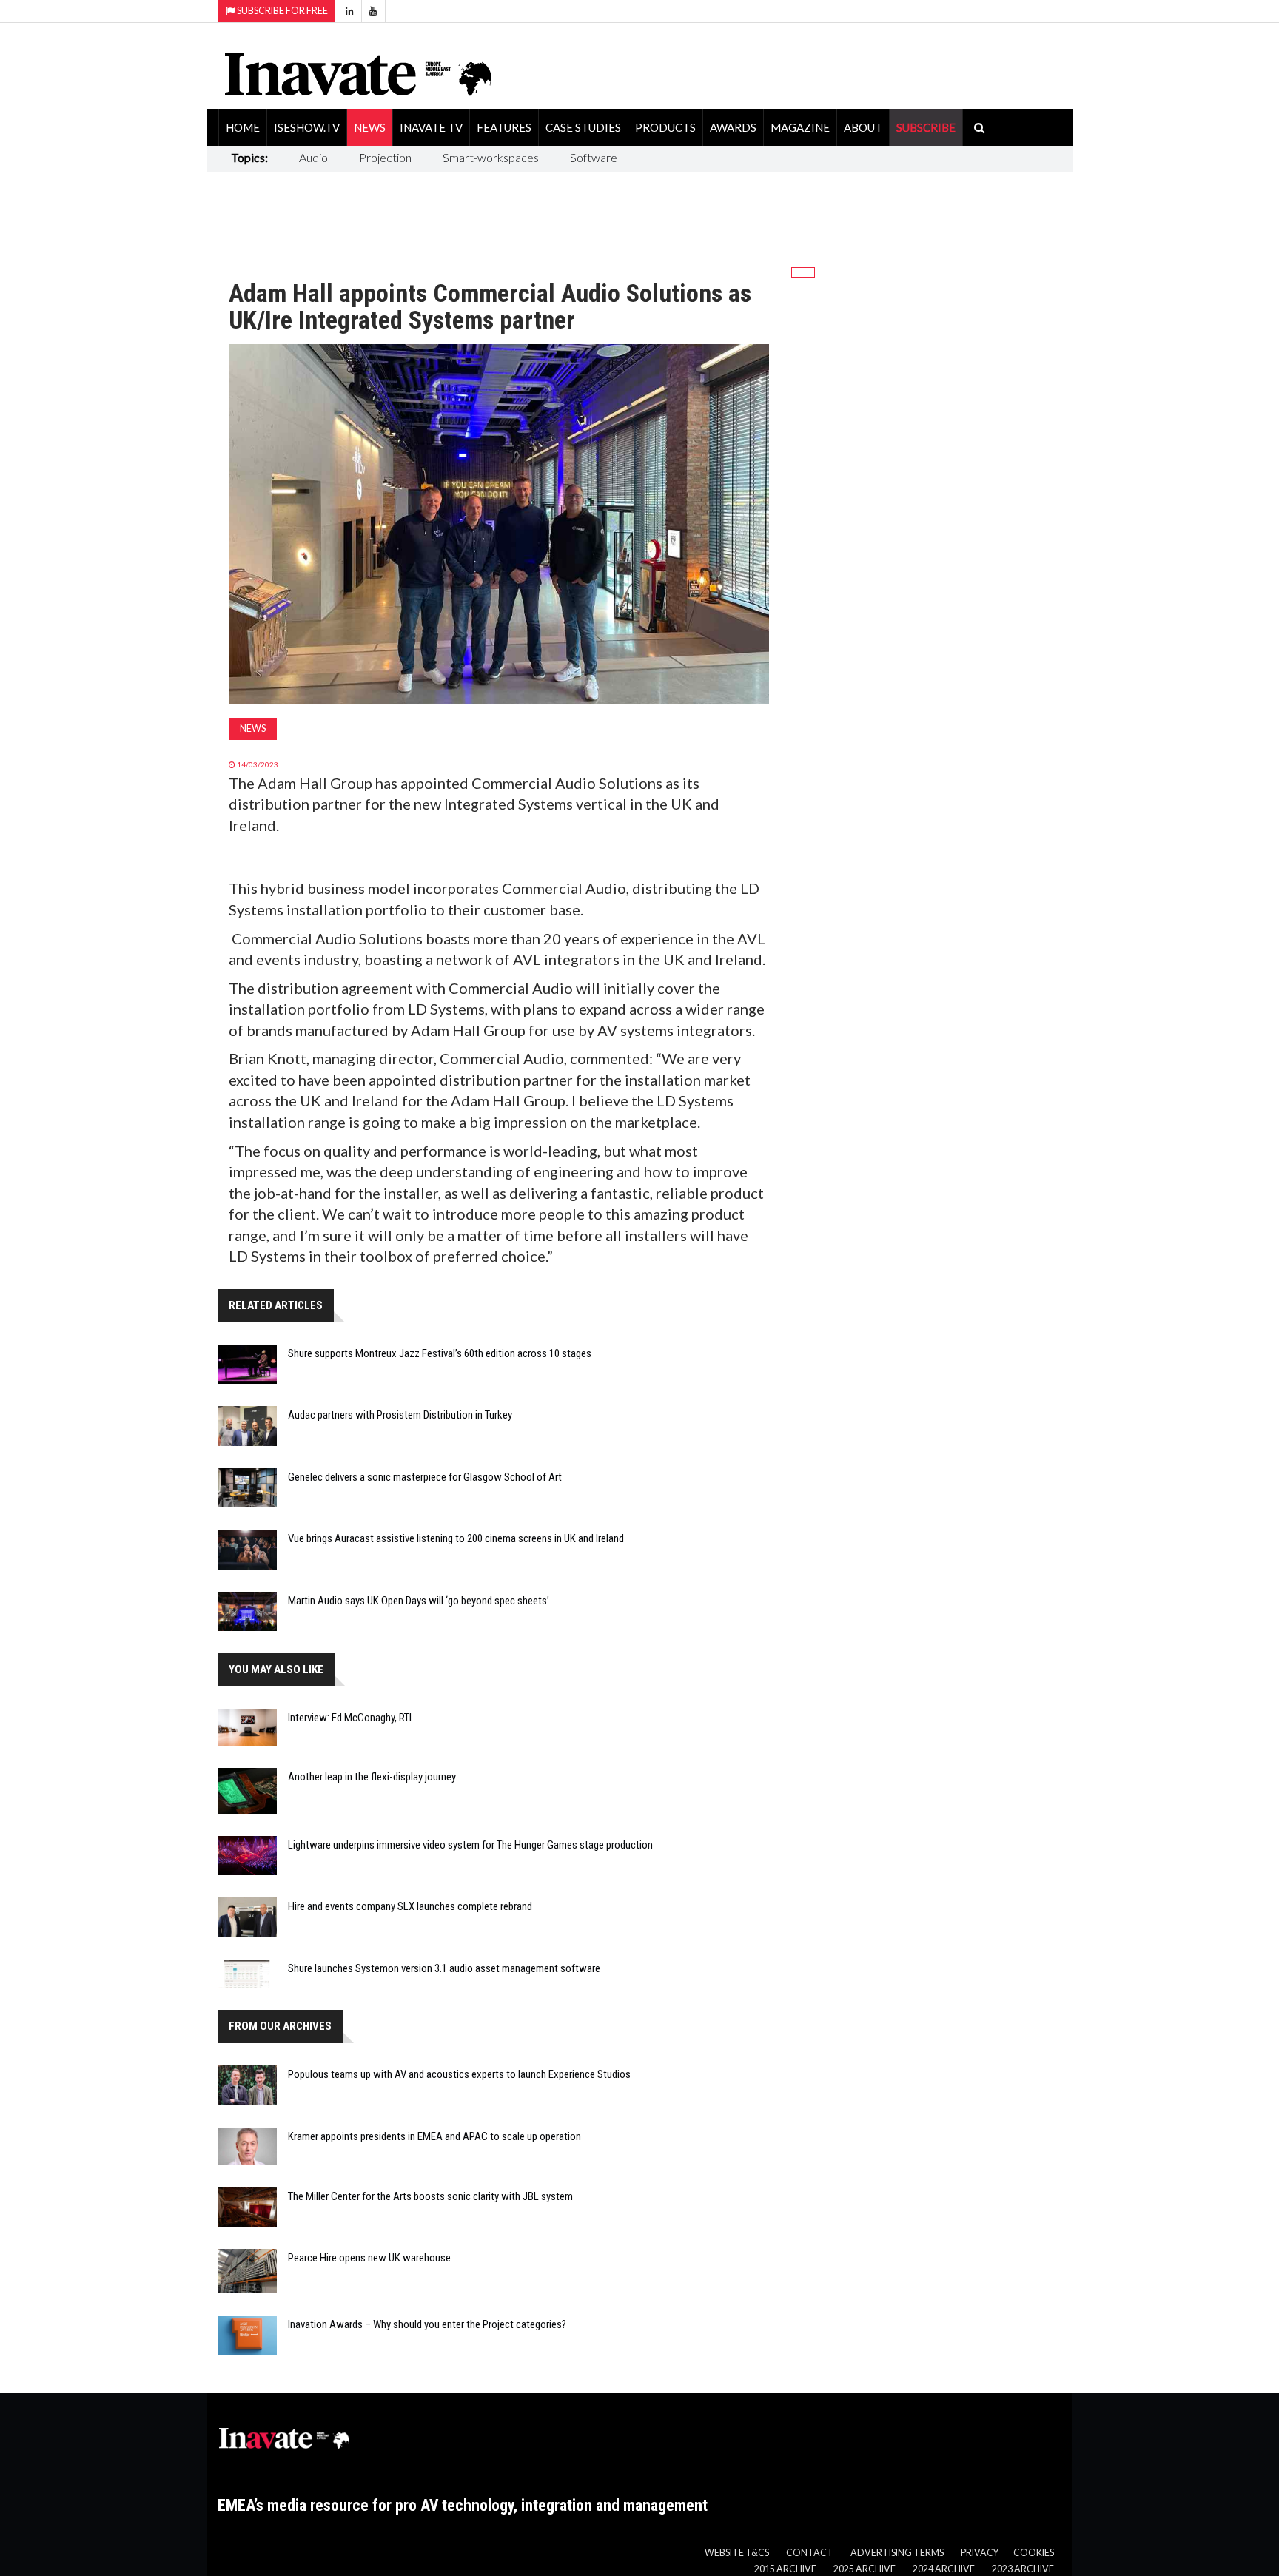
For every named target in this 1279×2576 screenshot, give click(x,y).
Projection (385, 157)
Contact (810, 2553)
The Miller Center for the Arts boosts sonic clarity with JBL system (430, 2196)
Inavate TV (431, 127)
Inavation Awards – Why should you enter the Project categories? (427, 2324)
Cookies (1034, 2553)
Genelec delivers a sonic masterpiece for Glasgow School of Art (425, 1477)
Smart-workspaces (491, 157)
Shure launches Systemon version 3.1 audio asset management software (444, 1968)
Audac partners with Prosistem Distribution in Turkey (400, 1415)
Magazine (800, 127)
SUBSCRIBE (926, 127)
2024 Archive (944, 2569)
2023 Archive (1023, 2569)
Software (594, 157)
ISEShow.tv (307, 127)
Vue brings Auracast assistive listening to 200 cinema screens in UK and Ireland (456, 1538)
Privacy (980, 2553)
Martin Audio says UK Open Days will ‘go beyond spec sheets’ (419, 1601)
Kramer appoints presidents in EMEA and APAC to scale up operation (434, 2136)
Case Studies (583, 127)
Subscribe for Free (282, 11)
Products (665, 127)
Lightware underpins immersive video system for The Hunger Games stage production (470, 1845)
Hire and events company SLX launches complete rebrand (410, 1906)
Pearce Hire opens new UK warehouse (369, 2258)
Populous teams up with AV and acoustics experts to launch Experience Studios (459, 2074)
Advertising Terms (897, 2553)
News (370, 127)
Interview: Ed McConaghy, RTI (350, 1718)
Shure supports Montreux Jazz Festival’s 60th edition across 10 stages (440, 1353)
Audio (313, 157)
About (863, 127)
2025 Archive (865, 2569)
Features (504, 127)
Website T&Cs (737, 2553)
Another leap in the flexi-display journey (372, 1777)
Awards (733, 127)
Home (243, 127)
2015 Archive (785, 2569)
